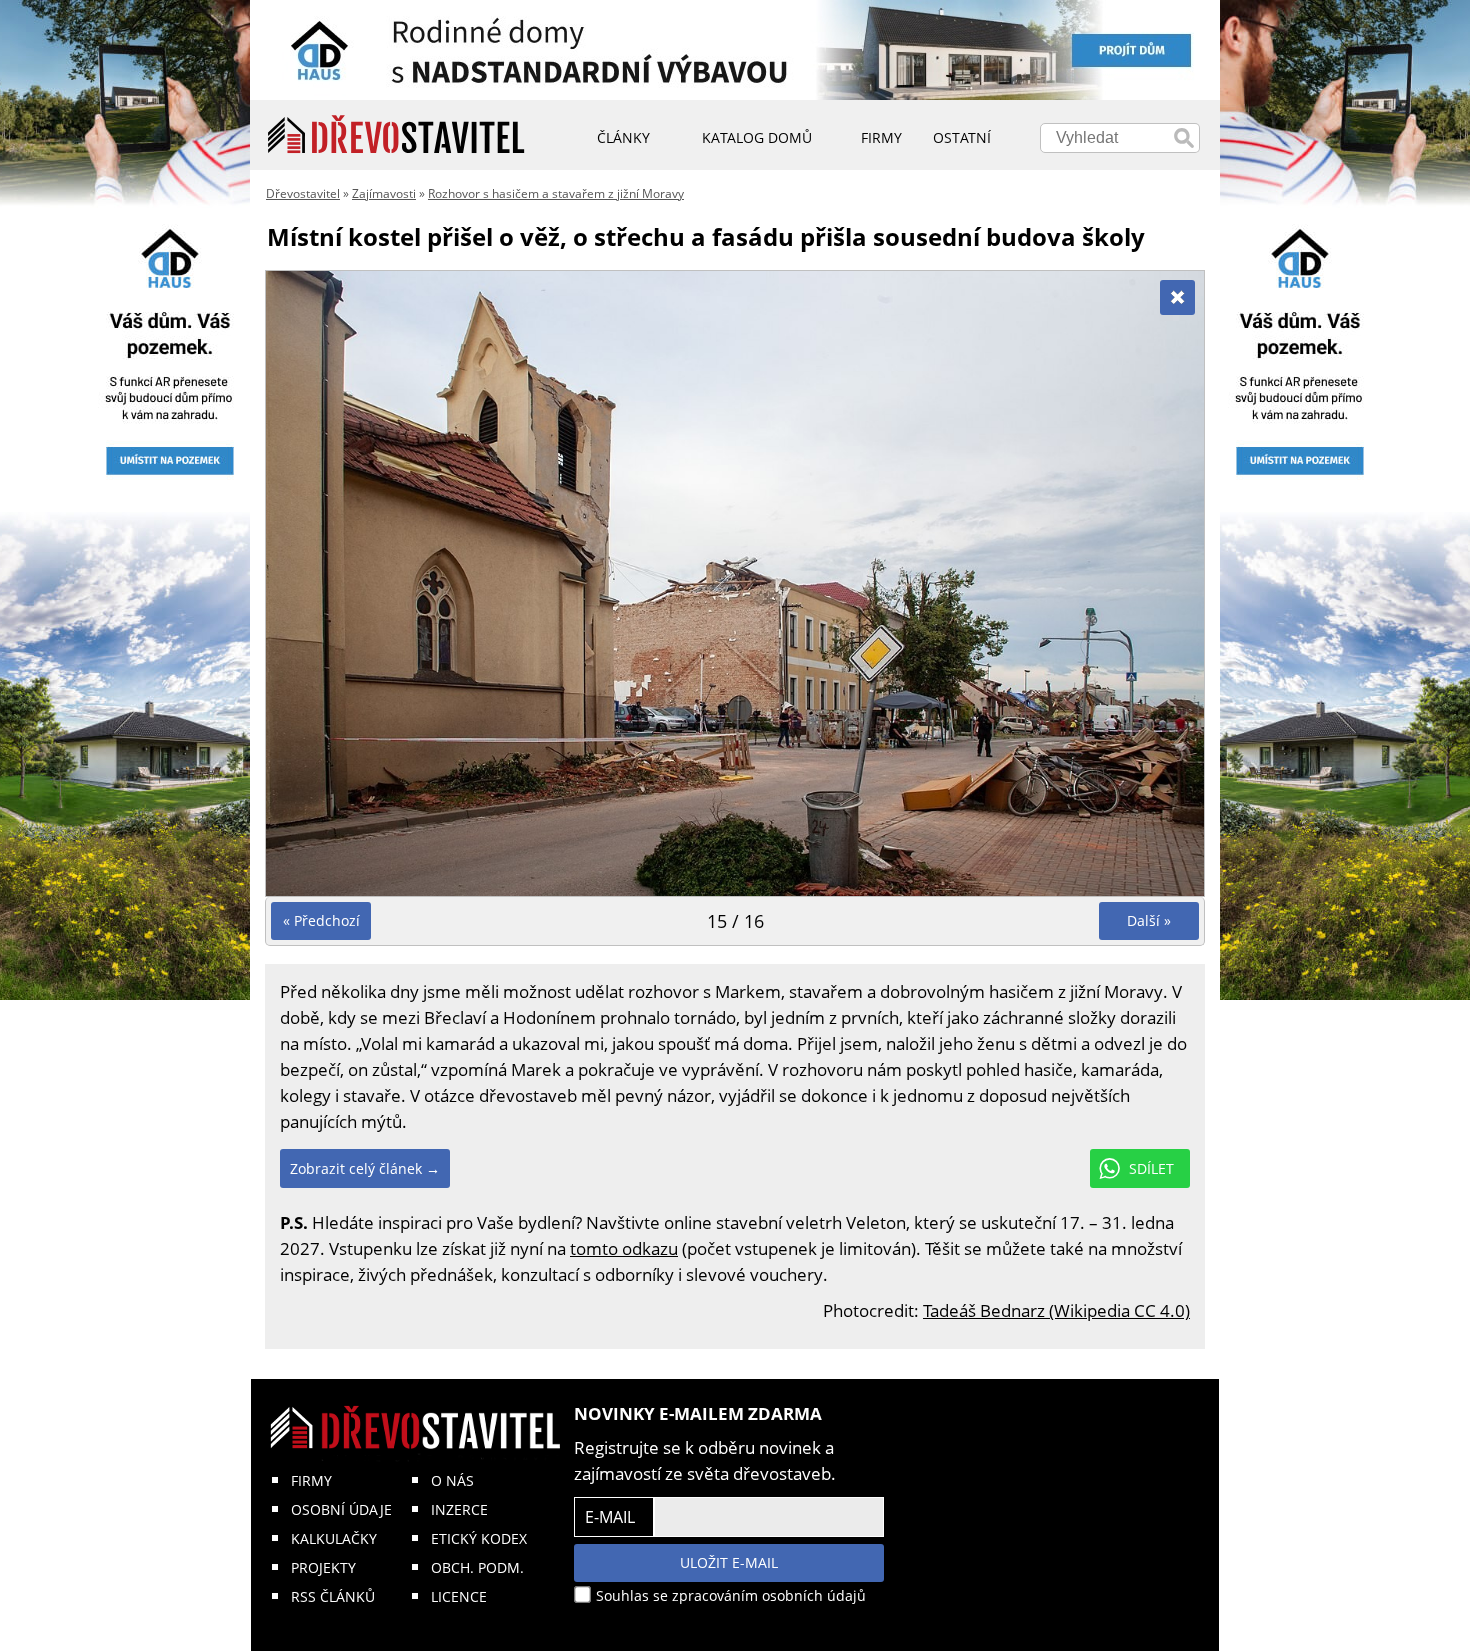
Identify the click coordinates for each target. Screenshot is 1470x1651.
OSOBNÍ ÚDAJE (341, 1509)
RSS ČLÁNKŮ (333, 1596)
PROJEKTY (323, 1567)
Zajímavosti (384, 193)
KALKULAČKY (334, 1538)
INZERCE (459, 1509)
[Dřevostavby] (396, 135)
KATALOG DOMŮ (757, 137)
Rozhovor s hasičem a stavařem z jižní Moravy (556, 193)
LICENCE (459, 1596)
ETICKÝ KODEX (479, 1538)
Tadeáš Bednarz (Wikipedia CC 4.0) (1056, 1310)
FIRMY (311, 1480)
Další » (1149, 920)
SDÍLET (1151, 1168)
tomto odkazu (624, 1248)
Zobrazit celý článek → (365, 1168)
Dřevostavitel (303, 193)
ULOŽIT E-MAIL (729, 1562)
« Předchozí (321, 920)
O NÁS (452, 1480)
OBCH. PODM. (477, 1567)
